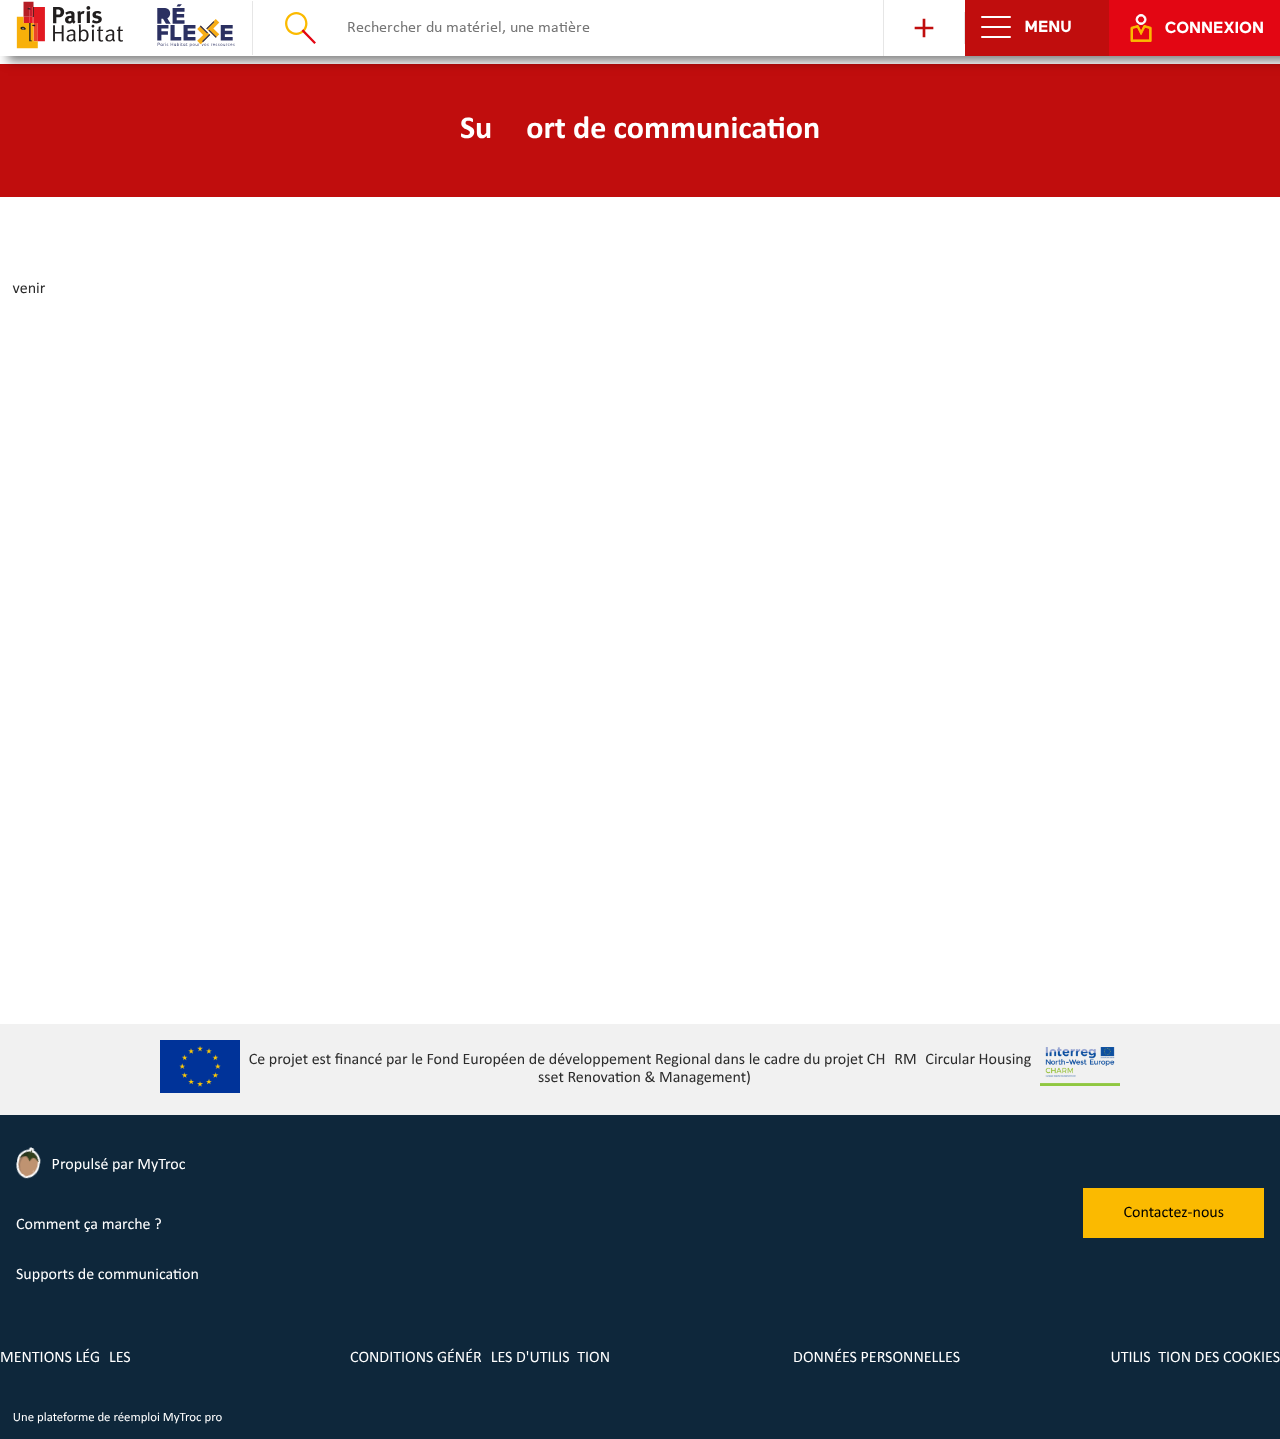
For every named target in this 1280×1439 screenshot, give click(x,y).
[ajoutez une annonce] (924, 28)
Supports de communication (107, 1275)
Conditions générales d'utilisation (480, 1358)
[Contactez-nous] (1173, 1234)
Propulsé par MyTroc (116, 1165)
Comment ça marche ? (89, 1225)
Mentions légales (65, 1358)
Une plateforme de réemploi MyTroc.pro (117, 1418)
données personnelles (876, 1358)
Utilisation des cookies (1195, 1358)
